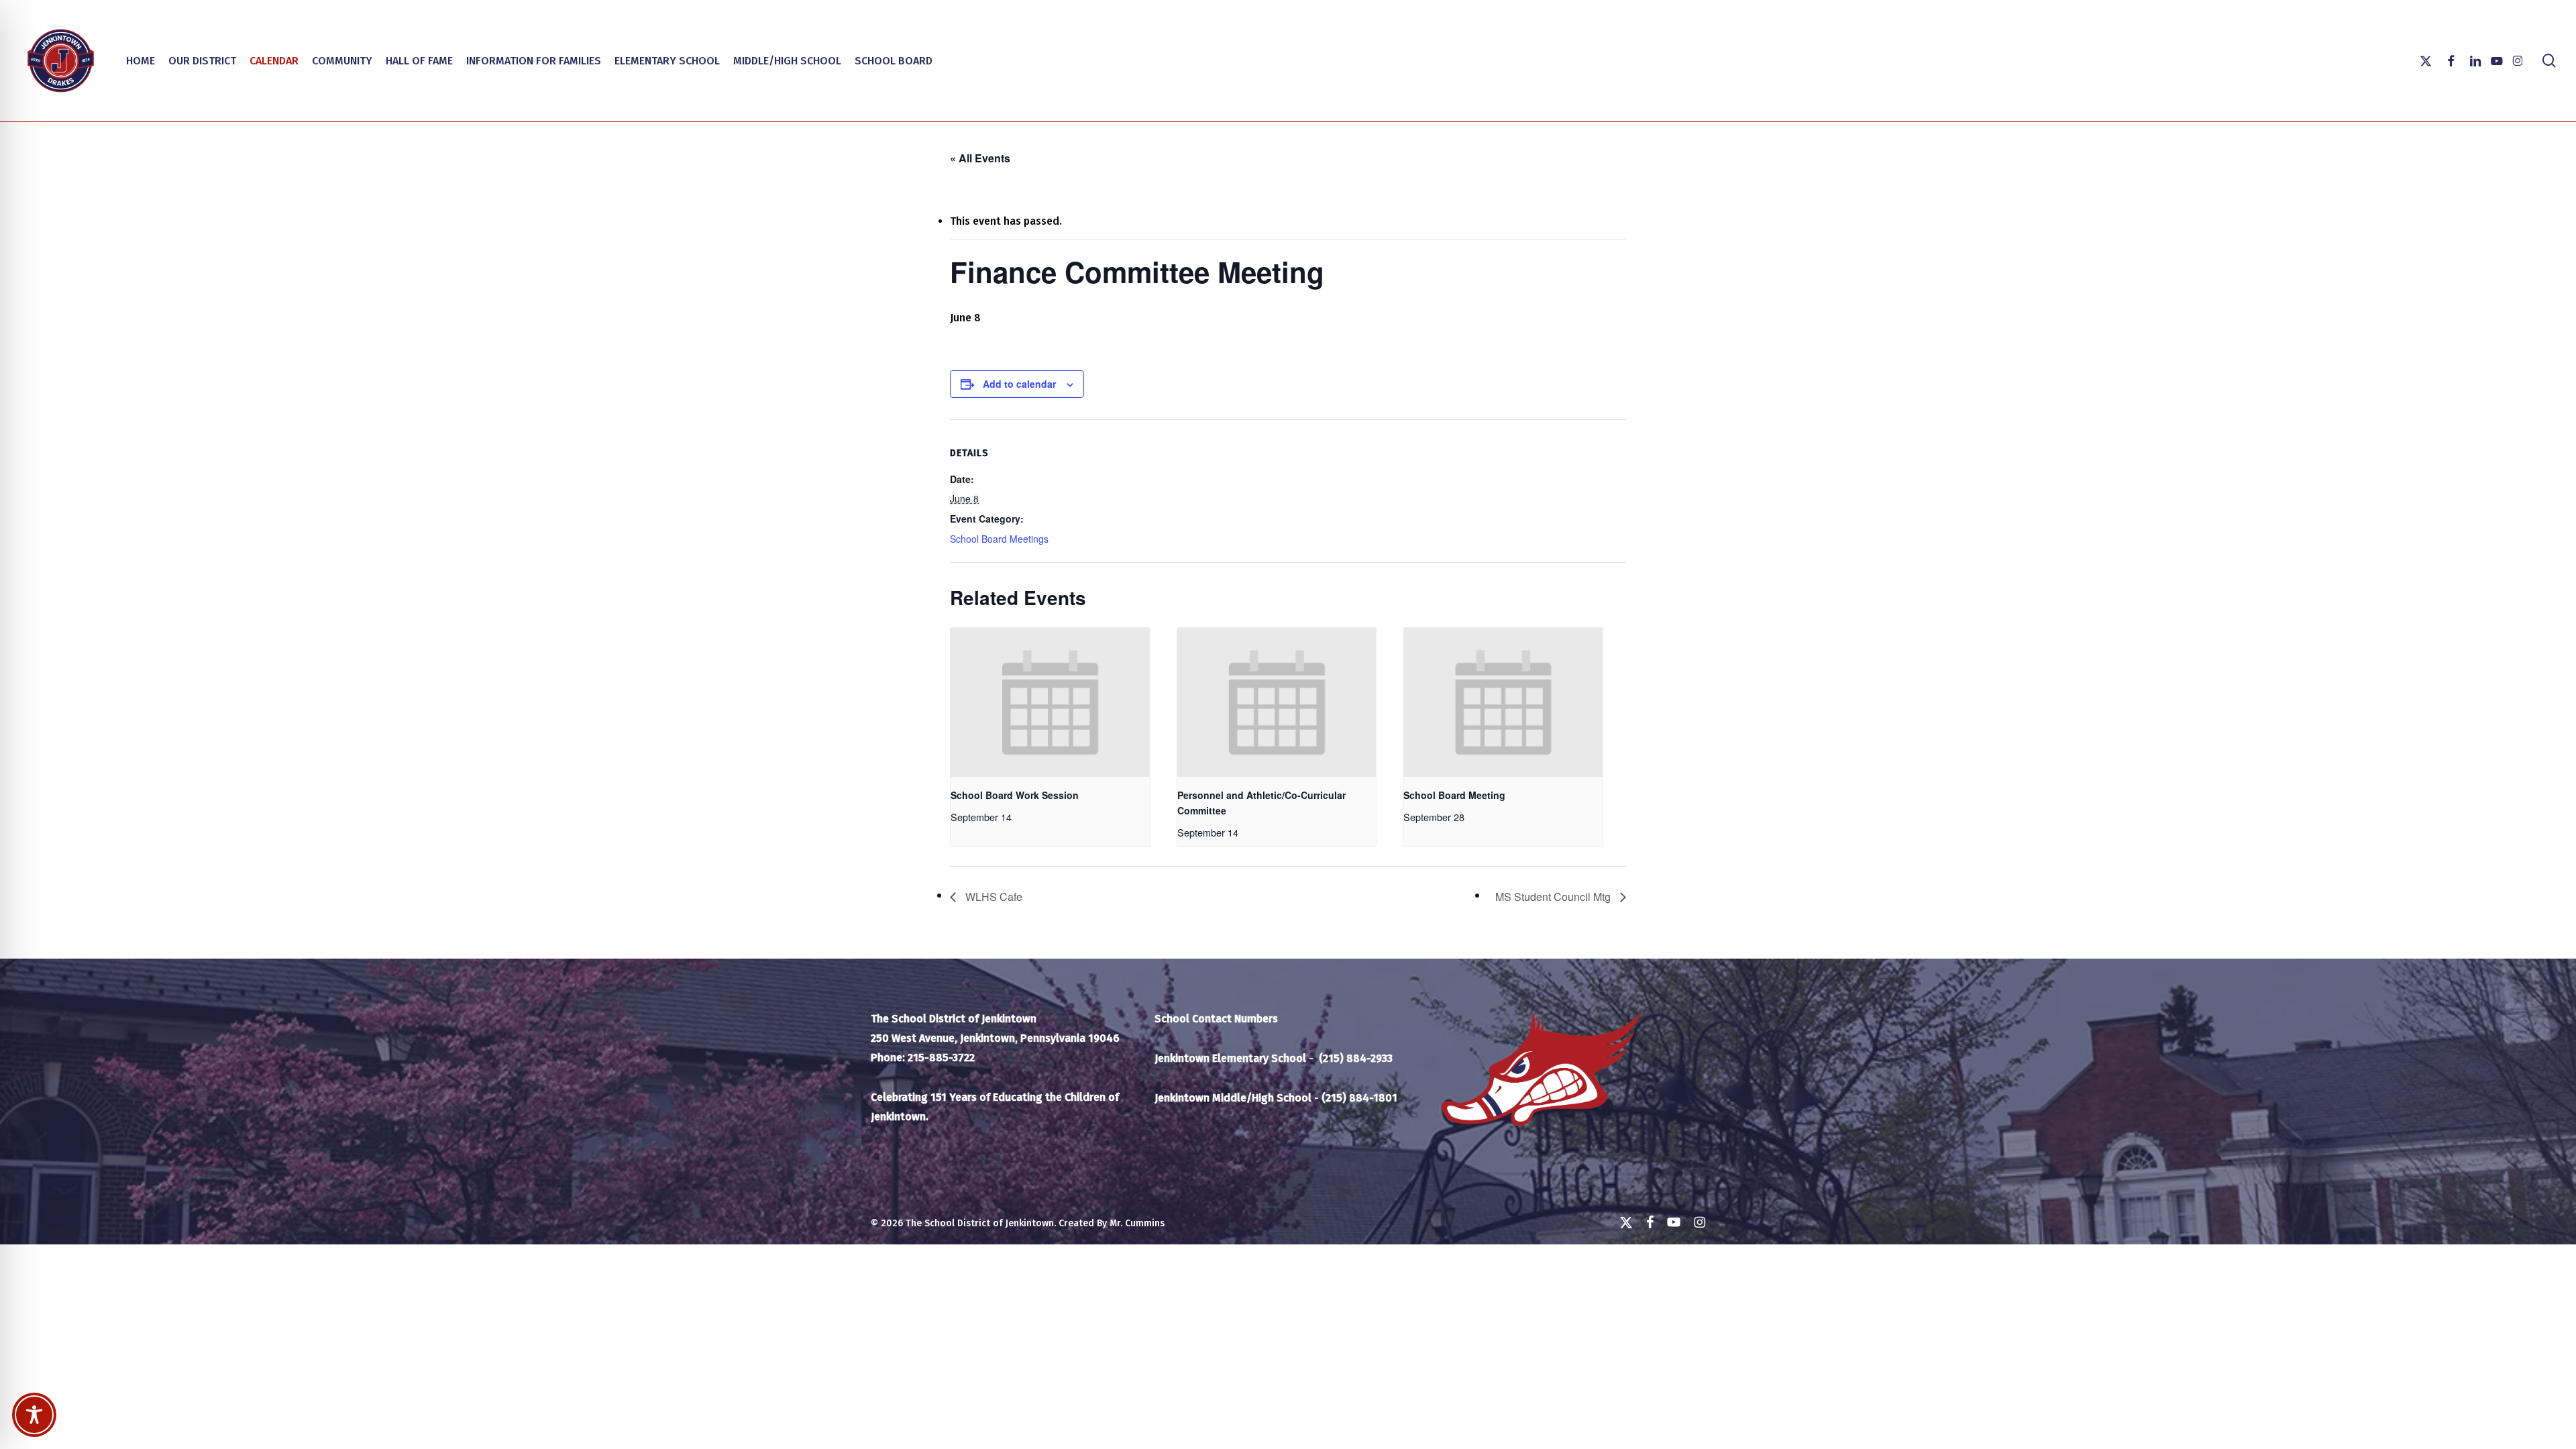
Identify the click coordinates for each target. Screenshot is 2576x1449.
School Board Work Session (1015, 795)
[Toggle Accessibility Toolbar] (34, 1415)
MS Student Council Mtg (1554, 897)
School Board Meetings (999, 539)
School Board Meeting (1454, 795)
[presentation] (1050, 703)
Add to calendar (1019, 384)
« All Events (980, 158)
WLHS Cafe (992, 897)
